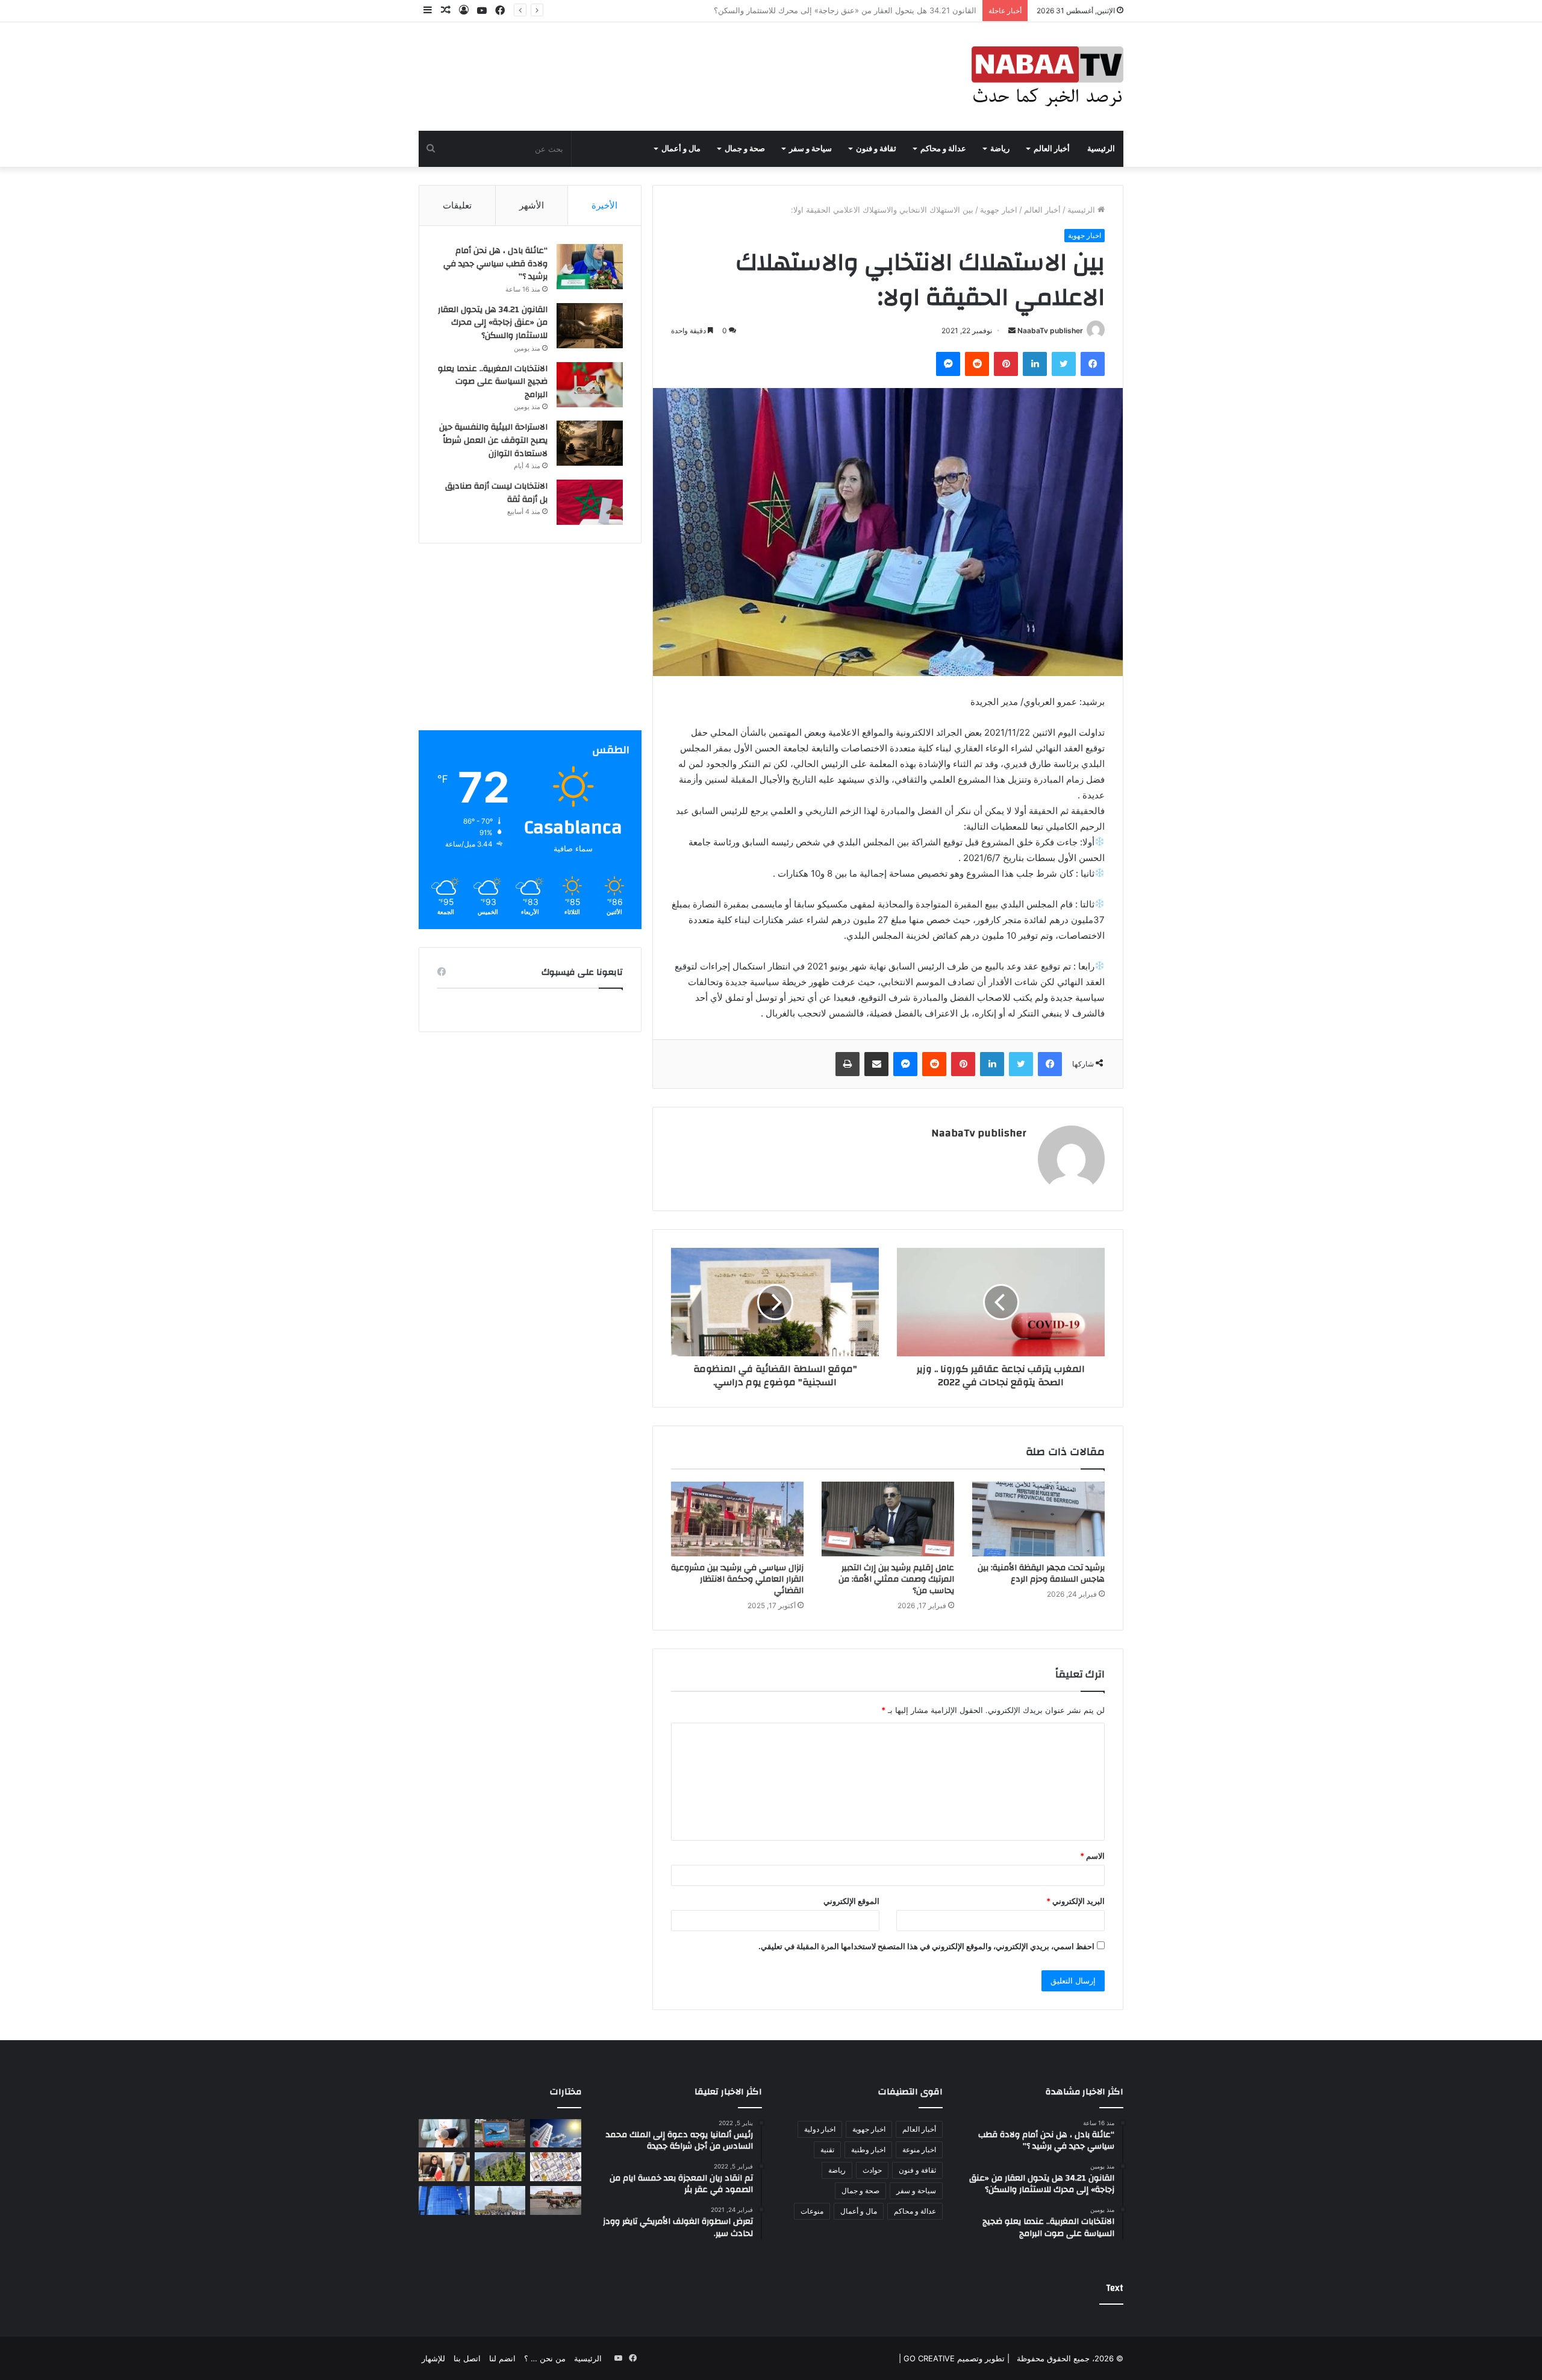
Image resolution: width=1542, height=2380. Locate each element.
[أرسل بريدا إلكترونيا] (1012, 330)
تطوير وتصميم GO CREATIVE (953, 2358)
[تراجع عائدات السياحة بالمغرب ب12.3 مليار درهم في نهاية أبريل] (556, 2200)
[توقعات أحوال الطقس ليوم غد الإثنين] (556, 2134)
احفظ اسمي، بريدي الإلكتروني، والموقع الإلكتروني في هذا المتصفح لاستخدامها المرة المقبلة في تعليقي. (926, 1946)
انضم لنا (502, 2358)
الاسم (1092, 1856)
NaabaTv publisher (1050, 330)
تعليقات (457, 205)
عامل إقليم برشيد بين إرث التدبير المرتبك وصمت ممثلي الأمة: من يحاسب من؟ (896, 1579)
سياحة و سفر (810, 149)
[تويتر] (1064, 364)
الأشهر (532, 205)
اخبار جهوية (999, 210)
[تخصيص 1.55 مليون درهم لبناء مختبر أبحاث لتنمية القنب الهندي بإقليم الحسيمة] (500, 2167)
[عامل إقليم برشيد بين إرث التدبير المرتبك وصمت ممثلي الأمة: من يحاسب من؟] (888, 1519)
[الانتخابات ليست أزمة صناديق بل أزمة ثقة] (590, 502)
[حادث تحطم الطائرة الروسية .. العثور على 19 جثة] (500, 2134)
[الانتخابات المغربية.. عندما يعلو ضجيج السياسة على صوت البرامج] (590, 385)
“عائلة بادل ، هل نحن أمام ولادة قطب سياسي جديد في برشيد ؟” (495, 264)
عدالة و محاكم (943, 149)
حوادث (872, 2170)
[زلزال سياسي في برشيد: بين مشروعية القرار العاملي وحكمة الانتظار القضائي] (737, 1519)
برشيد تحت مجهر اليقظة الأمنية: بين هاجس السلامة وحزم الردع (1041, 1574)
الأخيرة (604, 205)
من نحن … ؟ (545, 2358)
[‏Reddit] (977, 364)
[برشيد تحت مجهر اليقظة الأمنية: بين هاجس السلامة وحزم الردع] (1038, 1519)
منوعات (812, 2211)
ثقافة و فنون (876, 149)
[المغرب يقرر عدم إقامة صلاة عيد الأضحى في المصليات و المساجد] (500, 2200)
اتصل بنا (467, 2358)
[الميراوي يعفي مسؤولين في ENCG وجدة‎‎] (444, 2200)
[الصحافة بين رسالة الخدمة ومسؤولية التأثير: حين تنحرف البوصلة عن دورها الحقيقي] (444, 2134)
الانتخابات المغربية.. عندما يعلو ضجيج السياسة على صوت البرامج (870, 10)
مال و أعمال (681, 149)
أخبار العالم (1052, 149)
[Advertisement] (530, 646)
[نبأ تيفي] (1047, 77)
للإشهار (433, 2358)
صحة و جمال (745, 149)
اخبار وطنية (868, 2150)
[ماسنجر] (948, 364)
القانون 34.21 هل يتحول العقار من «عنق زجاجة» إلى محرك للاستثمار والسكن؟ (493, 323)
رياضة (1000, 149)
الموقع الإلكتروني (851, 1901)
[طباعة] (847, 1064)
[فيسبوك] (1093, 364)
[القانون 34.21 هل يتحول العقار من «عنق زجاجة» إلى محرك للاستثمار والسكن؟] (590, 326)
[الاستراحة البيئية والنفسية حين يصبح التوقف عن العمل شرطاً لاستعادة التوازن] (590, 443)
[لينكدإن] (1035, 364)
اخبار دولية (820, 2129)
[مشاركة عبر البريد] (876, 1064)
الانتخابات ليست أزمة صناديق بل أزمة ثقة (496, 493)
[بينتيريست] (1006, 364)
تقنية (827, 2150)
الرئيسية (1101, 149)
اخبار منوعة (919, 2150)
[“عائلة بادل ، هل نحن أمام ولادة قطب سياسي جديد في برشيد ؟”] (590, 267)
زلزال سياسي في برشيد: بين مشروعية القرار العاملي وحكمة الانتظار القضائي (737, 1579)
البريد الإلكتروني (1075, 1901)
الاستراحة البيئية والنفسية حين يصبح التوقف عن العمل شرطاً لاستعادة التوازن (493, 440)
